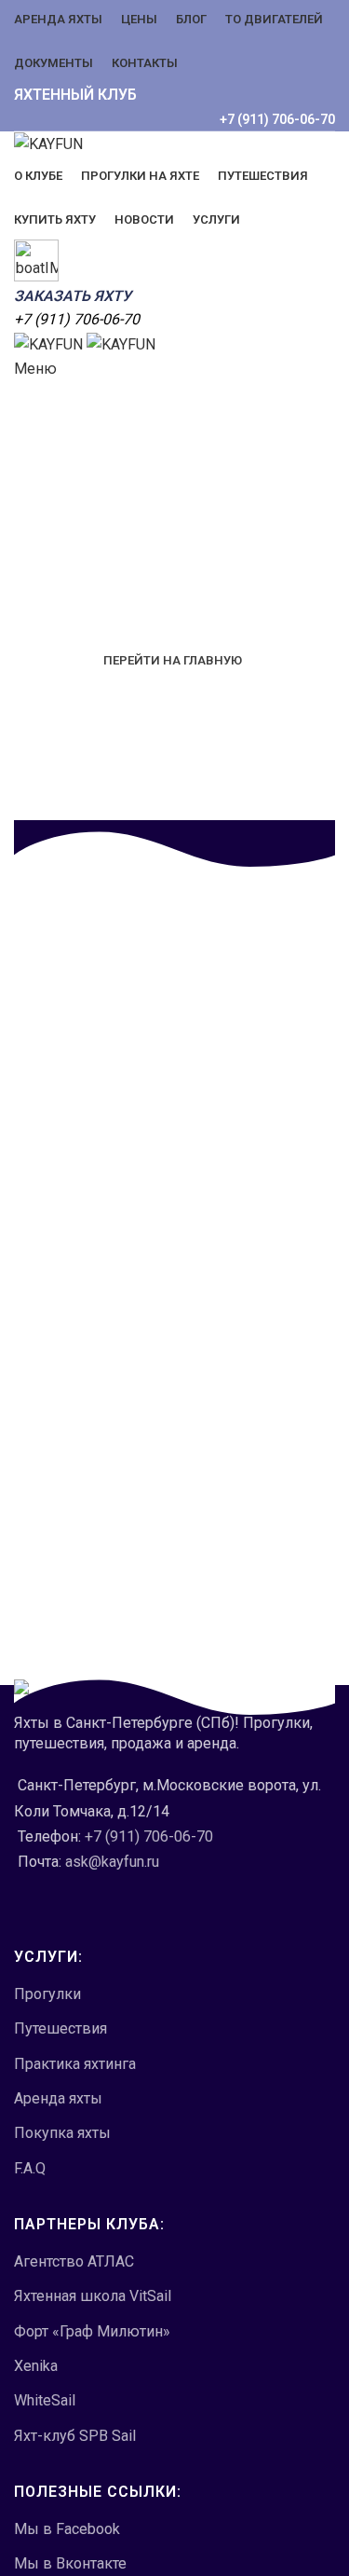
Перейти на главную (173, 660)
